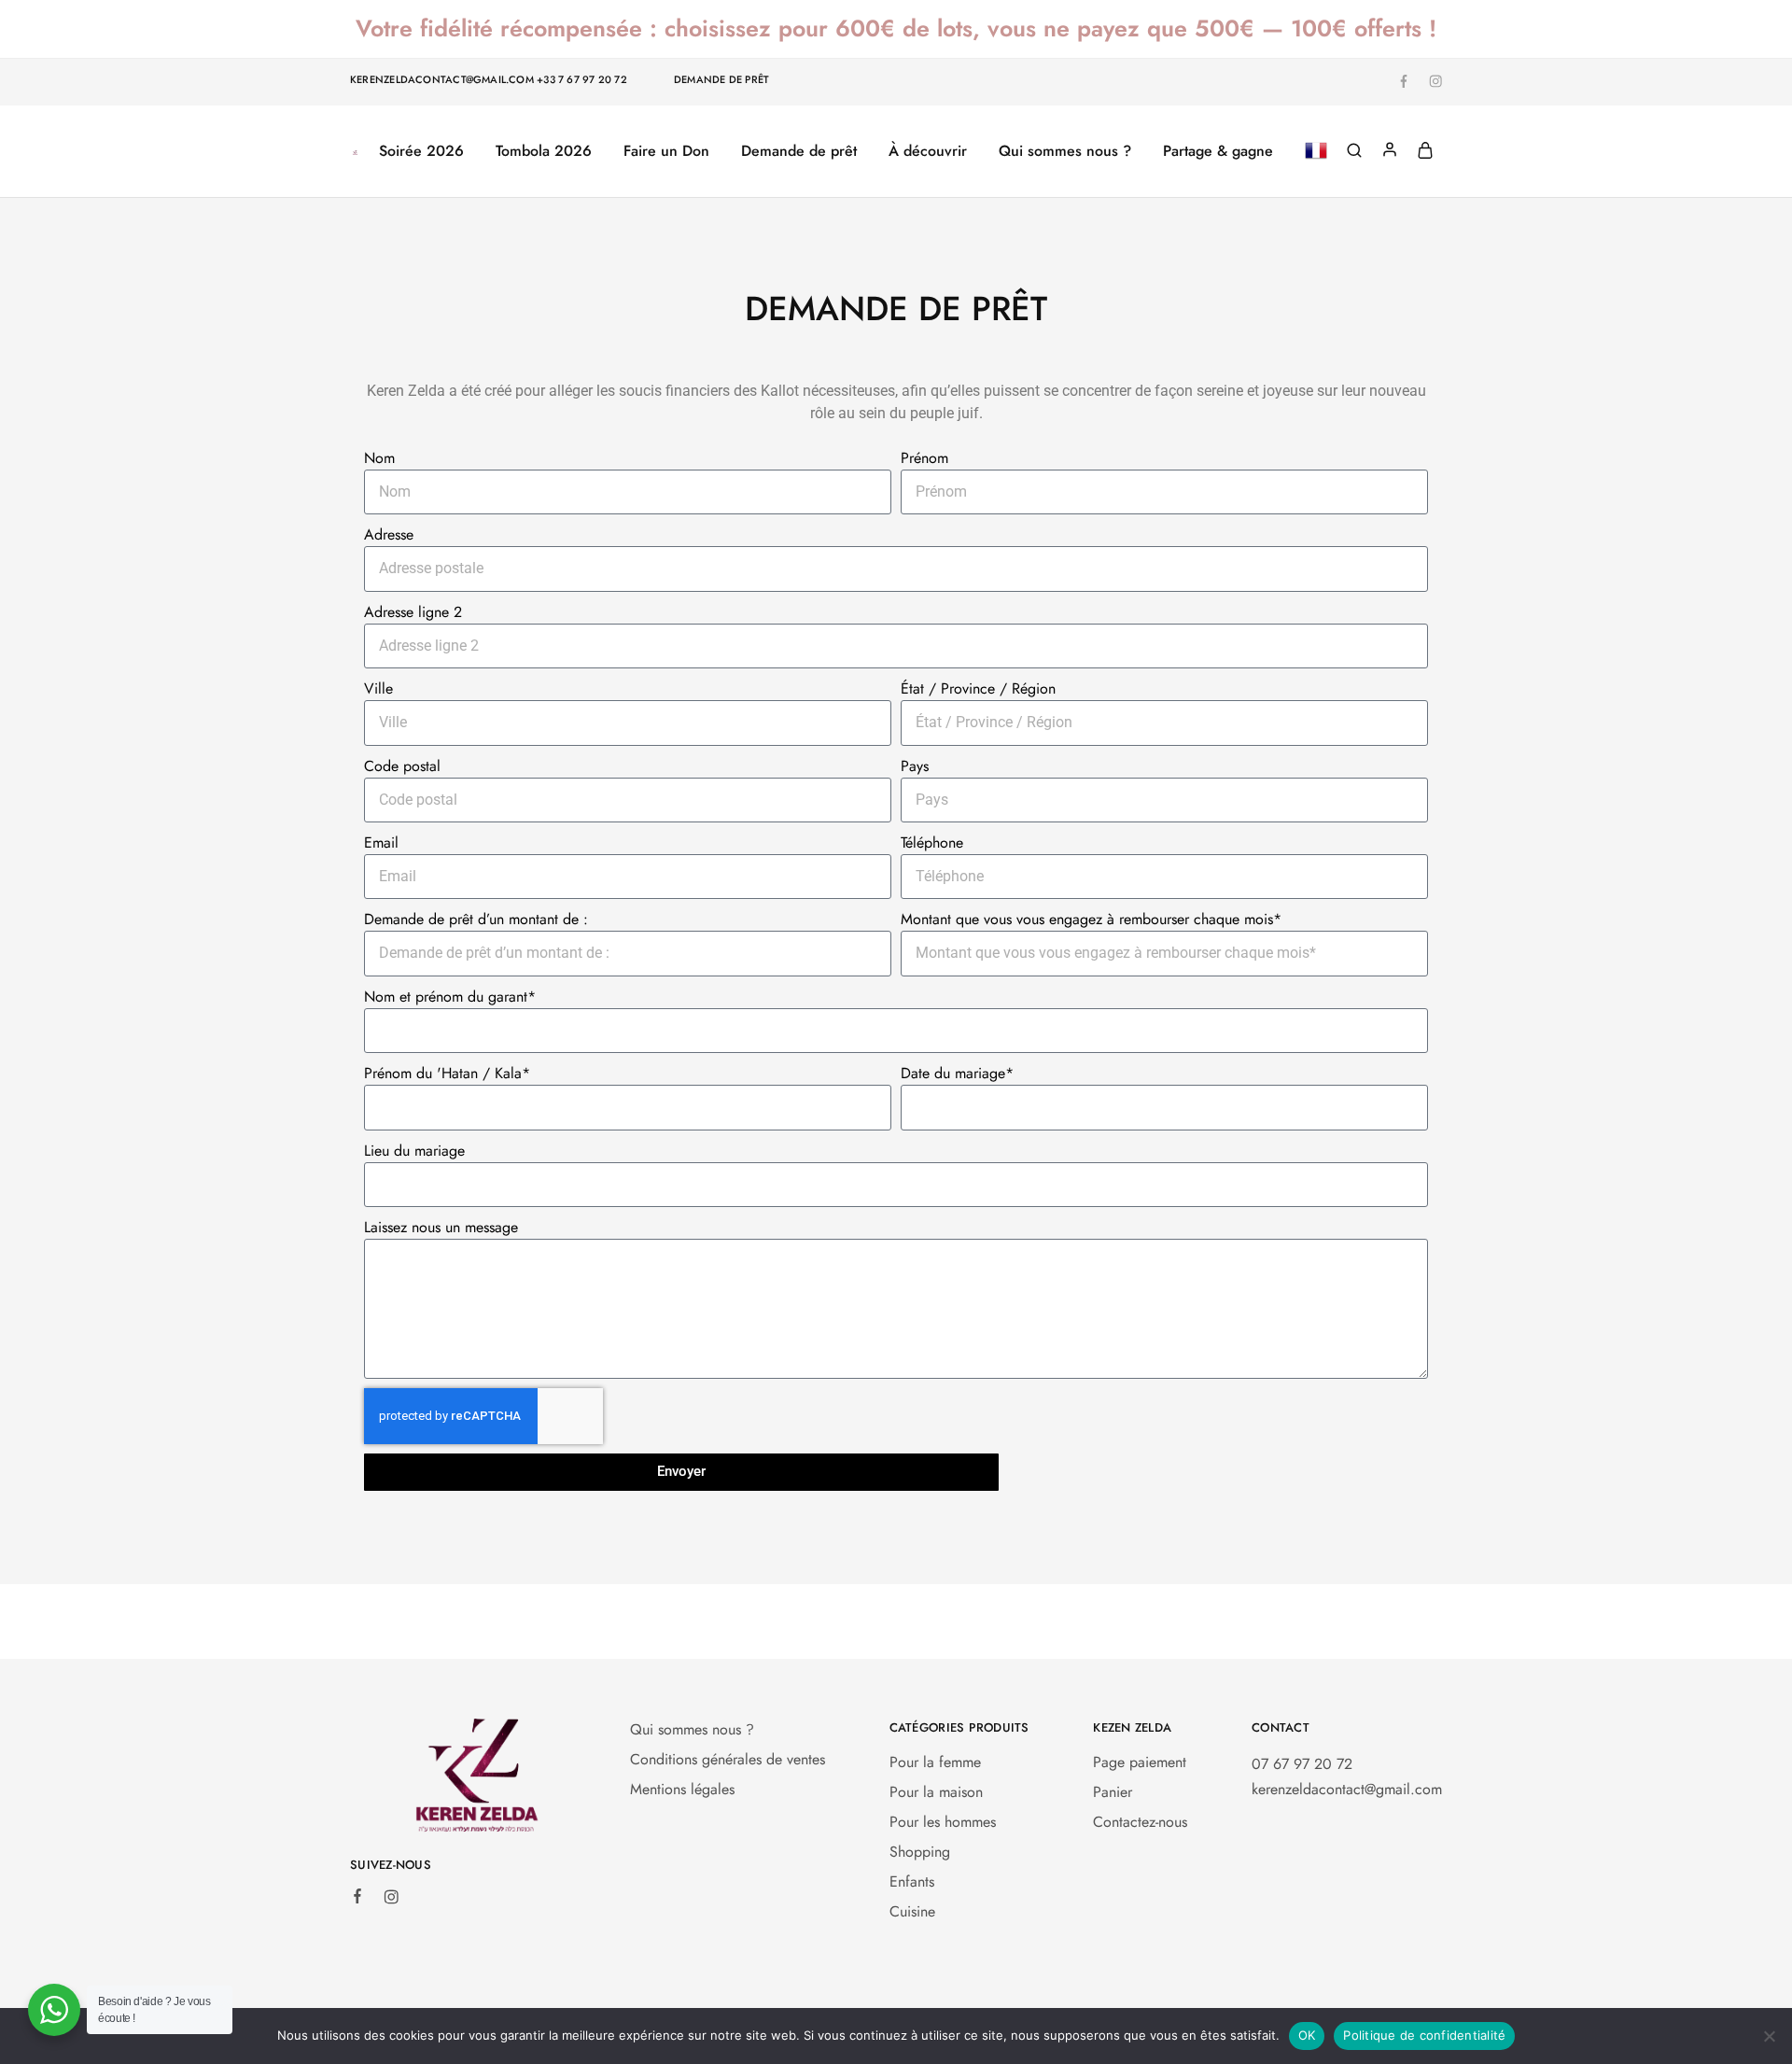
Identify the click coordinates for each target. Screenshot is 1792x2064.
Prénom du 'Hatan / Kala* (447, 1073)
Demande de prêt (799, 151)
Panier (1113, 1792)
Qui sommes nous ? (1065, 151)
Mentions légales (682, 1789)
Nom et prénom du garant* (450, 997)
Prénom (924, 458)
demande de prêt (721, 79)
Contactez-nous (1140, 1822)
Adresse (389, 534)
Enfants (912, 1881)
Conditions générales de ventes (728, 1759)
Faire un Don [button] (666, 151)
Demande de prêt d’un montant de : (476, 919)
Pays (915, 766)
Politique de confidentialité (1424, 2035)
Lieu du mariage (414, 1151)
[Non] (1769, 2036)
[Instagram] (391, 1900)
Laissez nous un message (441, 1227)
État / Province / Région (978, 688)
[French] (1316, 152)
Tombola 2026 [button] (544, 151)
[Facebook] (357, 1899)
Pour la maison (936, 1792)
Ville (378, 688)
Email (381, 842)
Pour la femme (935, 1762)
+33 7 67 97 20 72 (582, 79)
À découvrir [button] (928, 151)
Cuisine (912, 1911)
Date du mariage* (957, 1073)
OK (1307, 2035)
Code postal (402, 766)
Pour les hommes (943, 1822)
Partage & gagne (1218, 151)
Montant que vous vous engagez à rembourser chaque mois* (1091, 919)
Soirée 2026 (421, 151)
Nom (379, 458)
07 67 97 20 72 (1302, 1764)
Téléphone (932, 842)
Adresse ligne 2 (413, 612)
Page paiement (1140, 1762)
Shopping (920, 1852)
